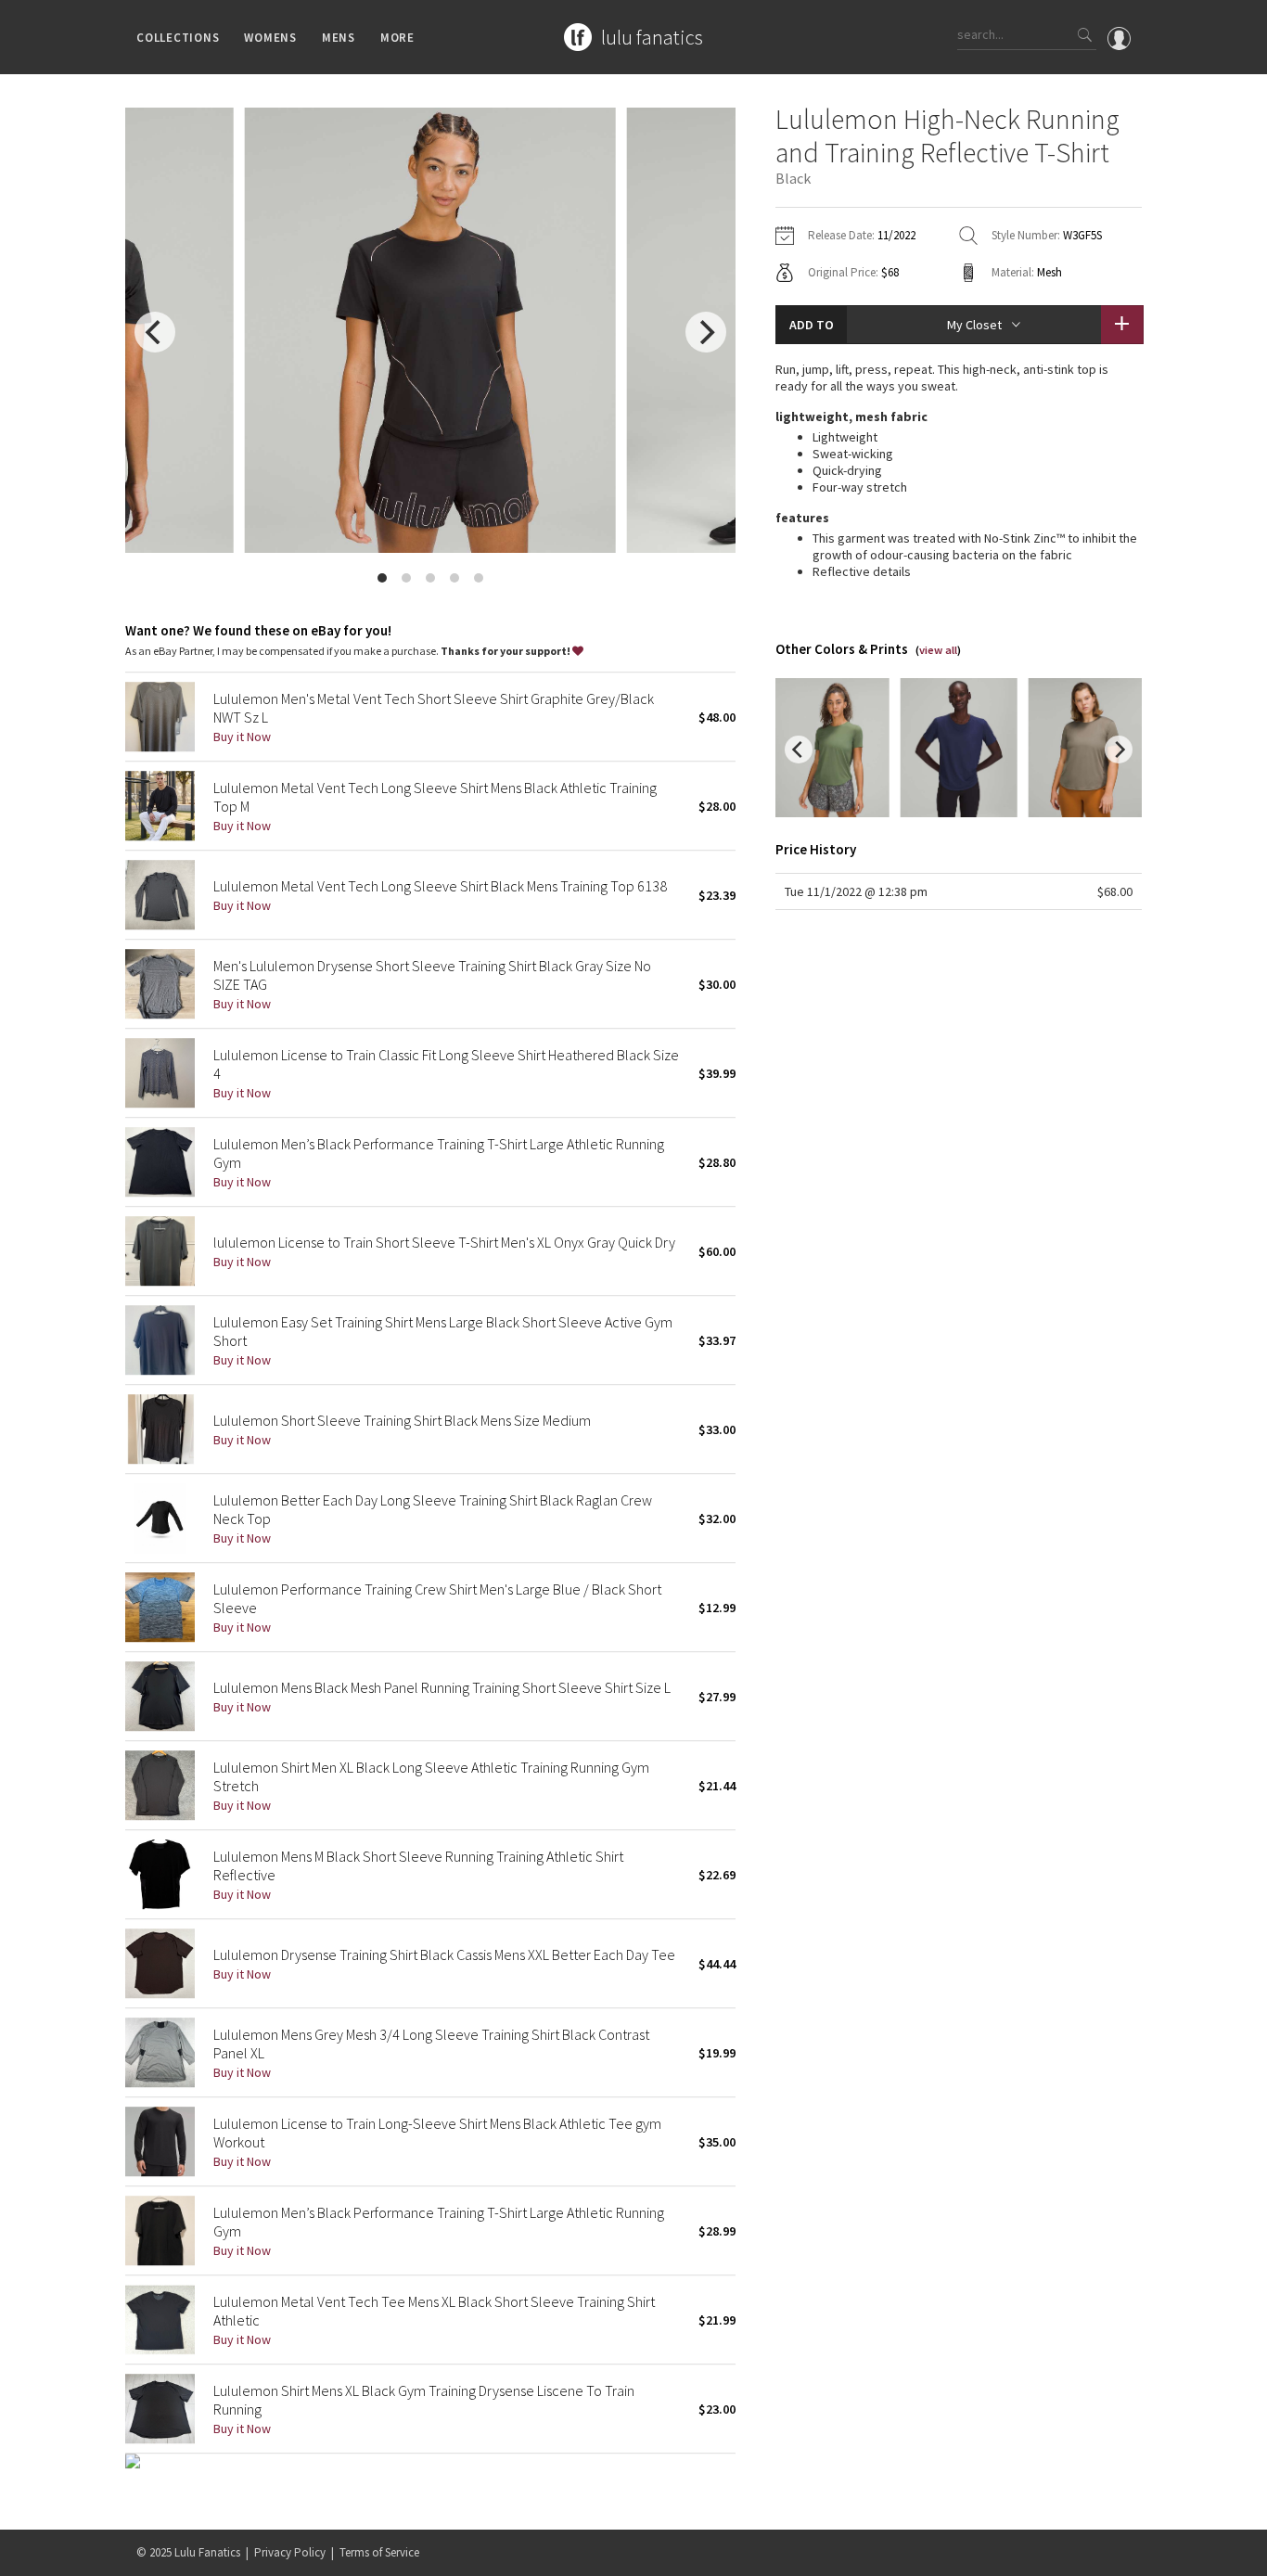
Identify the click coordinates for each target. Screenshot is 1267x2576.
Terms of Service (379, 2552)
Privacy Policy (290, 2552)
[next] (706, 332)
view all (938, 650)
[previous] (155, 332)
